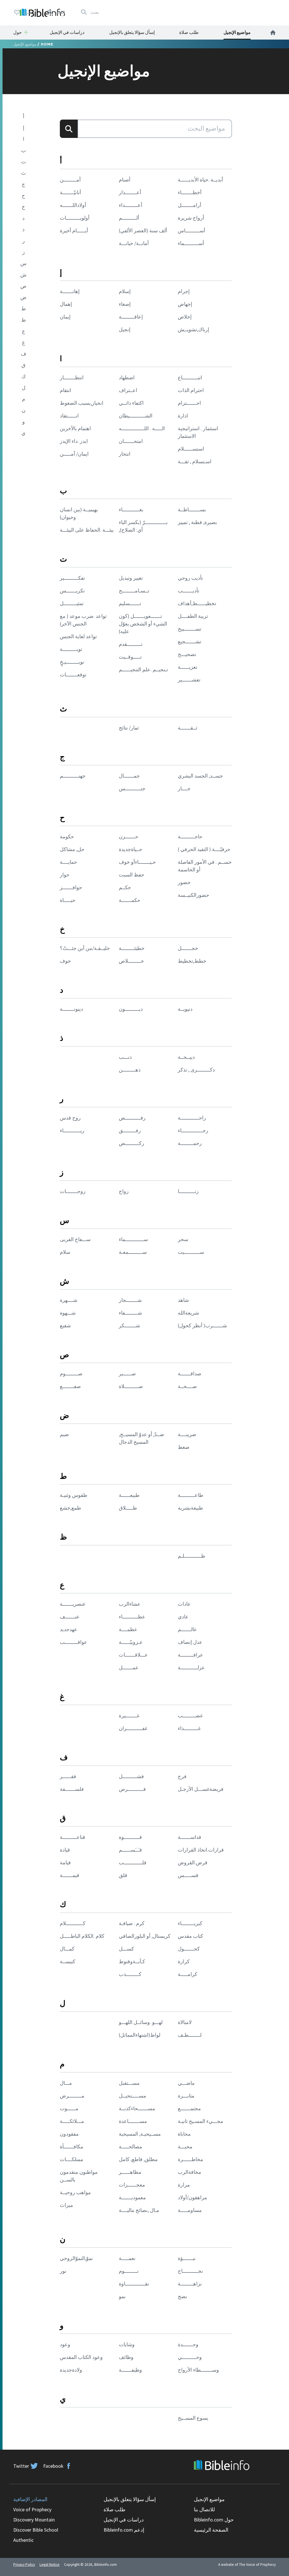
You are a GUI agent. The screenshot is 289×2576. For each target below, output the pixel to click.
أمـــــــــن (70, 180)
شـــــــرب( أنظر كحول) (202, 1325)
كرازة (184, 1961)
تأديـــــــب (189, 591)
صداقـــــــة (190, 1373)
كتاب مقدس (191, 1936)
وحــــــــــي (190, 2357)
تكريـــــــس (72, 591)
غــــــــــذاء (189, 1728)
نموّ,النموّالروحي (76, 2258)
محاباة (184, 2134)
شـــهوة (68, 1313)
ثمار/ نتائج (129, 728)
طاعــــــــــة (191, 1495)
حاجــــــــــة (190, 836)
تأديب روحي (190, 578)
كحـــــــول (189, 1949)
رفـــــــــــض (132, 1118)
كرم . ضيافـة (132, 1923)
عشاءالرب (130, 1604)
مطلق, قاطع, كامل (138, 2159)
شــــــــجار (130, 1300)
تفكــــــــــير (72, 578)
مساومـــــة (190, 2210)
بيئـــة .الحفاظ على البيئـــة (87, 530)
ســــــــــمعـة (133, 1252)
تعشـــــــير (189, 680)
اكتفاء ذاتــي (131, 403)
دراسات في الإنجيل (67, 32)
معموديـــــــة (132, 2197)
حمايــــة (68, 862)
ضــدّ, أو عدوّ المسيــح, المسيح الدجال (141, 1438)
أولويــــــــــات (75, 218)
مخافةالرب (190, 2172)
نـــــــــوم (129, 2271)
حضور (184, 882)
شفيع (65, 1325)
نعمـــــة (127, 2258)
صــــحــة (187, 1386)
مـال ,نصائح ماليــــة (139, 2210)
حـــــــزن (129, 836)
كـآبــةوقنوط (132, 1961)
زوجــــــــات (73, 1191)
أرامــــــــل (190, 205)
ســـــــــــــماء (133, 1239)
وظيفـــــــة (130, 2370)
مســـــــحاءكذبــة (137, 2108)
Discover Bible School (36, 2530)
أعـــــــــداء (131, 205)
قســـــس (188, 1875)
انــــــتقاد (69, 416)
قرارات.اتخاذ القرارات (201, 1850)
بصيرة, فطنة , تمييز (197, 522)
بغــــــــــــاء (131, 509)
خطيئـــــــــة (132, 948)
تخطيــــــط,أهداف (197, 603)
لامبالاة (185, 2022)
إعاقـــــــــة (131, 317)
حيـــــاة (68, 900)
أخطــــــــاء (190, 192)
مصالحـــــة (131, 2147)
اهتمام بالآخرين (75, 428)
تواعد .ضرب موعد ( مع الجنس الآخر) (83, 620)
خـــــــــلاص (131, 961)
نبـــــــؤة (187, 2258)
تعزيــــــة (188, 667)
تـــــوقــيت (130, 657)
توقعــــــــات (73, 675)
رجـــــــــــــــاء (193, 1130)
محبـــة (185, 2147)
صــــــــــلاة (131, 1386)
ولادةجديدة (71, 2370)
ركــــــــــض (132, 1143)
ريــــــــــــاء (72, 1130)
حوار (65, 875)
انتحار (125, 454)
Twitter (21, 2466)
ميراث (66, 2205)
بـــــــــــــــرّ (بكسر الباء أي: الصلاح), (143, 526)
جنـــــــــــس (132, 788)
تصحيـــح (187, 654)
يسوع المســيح (193, 2418)
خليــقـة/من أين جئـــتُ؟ (85, 948)
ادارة (183, 416)
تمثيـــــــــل (72, 603)
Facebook (53, 2466)
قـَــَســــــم (130, 1850)
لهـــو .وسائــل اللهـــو (141, 2022)
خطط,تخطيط (192, 961)
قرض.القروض (193, 1862)
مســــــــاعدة (133, 2121)
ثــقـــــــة (188, 728)
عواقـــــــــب (74, 1642)
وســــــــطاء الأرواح (198, 2370)
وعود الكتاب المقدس (81, 2357)
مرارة (184, 2185)
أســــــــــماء (191, 243)
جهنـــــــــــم (73, 776)
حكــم (125, 887)
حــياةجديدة (131, 849)
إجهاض (185, 304)
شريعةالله (188, 1313)
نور (63, 2271)
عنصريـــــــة (73, 1604)
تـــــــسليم (130, 603)
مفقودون (69, 2134)
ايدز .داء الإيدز (74, 441)
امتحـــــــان (131, 441)
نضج (182, 2296)
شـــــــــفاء (130, 1313)
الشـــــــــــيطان (136, 416)
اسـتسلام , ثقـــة (195, 461)
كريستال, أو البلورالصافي (145, 1936)
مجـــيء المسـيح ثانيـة (201, 2121)
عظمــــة (128, 1629)
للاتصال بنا (204, 2509)
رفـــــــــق (130, 1130)
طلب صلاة (189, 32)
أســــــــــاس (191, 230)
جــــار (184, 788)
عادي (183, 1617)
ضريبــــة (187, 1434)
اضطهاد (127, 377)
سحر (183, 1239)
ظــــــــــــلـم (191, 1556)
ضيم (64, 1434)
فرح (182, 1776)
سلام (65, 1252)
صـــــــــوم (71, 1373)
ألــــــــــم (129, 218)
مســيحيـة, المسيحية (140, 2134)
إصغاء (125, 304)
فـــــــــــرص (132, 1789)
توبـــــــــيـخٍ (72, 662)
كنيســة (68, 1961)
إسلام (125, 291)
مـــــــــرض (72, 2096)
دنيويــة (185, 1009)
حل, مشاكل (72, 849)
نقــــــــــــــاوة (134, 2284)
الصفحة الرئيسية (211, 2530)
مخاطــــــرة (191, 2159)
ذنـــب (125, 1057)
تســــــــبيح (190, 629)
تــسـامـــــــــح (134, 591)
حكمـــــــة (130, 900)
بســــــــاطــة (192, 509)
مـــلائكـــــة (72, 2121)
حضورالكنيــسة (193, 895)
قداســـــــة (190, 1837)
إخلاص (185, 317)
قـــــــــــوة (130, 1837)
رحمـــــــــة (190, 1143)
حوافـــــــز (71, 887)
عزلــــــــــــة (191, 1667)
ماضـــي (186, 2083)
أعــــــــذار (130, 192)
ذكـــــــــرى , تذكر (196, 1070)
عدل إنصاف (190, 1642)
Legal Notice (50, 2565)
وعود (65, 2344)
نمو (122, 2296)
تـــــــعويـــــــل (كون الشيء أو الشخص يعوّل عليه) (143, 624)
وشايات (127, 2344)
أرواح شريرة (191, 218)
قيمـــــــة (70, 1875)
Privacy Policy (24, 2565)
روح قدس (70, 1118)
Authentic (23, 2540)
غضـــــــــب (190, 1715)
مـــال (66, 2083)
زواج (124, 1191)
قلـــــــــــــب (133, 1862)
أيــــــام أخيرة (74, 230)
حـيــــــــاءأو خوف (137, 862)
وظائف (126, 2357)
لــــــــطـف (190, 2035)
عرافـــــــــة (191, 1655)
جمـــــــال (129, 776)
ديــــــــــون (131, 1009)
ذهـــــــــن (130, 1070)
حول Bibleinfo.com (214, 2520)
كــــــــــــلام (73, 1923)
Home (47, 44)
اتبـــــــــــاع (190, 377)
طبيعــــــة (129, 1495)
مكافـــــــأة (72, 2147)
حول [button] (17, 32)
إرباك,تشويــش (193, 329)
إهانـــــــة (70, 291)
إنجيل (125, 329)
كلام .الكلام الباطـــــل (82, 1936)
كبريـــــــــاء (190, 1923)
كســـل (126, 1949)
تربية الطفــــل (193, 616)
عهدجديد (69, 1629)
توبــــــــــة (71, 649)
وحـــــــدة (188, 2344)
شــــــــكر (129, 1325)
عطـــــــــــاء (132, 1617)
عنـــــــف (70, 1617)
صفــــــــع (70, 1386)
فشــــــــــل (131, 1776)
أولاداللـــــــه (73, 205)
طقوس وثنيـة (74, 1495)
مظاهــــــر (130, 2172)
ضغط (184, 1447)
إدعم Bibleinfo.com (124, 2530)
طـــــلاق (128, 1508)
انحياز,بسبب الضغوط (82, 403)
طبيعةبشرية (190, 1508)
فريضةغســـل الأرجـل (201, 1789)
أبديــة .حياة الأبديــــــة (200, 180)
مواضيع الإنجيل (237, 32)
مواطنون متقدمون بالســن (79, 2176)
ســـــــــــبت (191, 1252)
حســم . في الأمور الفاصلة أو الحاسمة (205, 866)
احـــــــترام (189, 403)
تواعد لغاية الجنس (78, 636)
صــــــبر (127, 1373)
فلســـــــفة (72, 1789)
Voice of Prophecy (32, 2509)
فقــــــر (68, 1776)
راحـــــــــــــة (192, 1118)
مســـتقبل (129, 2083)
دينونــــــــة (71, 1009)
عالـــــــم (187, 1629)
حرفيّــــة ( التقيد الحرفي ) (204, 849)
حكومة (67, 836)
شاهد (183, 1300)
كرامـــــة (188, 1974)
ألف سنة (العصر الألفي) (143, 230)
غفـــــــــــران (133, 1728)
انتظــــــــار (72, 377)
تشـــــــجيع (190, 641)
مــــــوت (69, 2108)
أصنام (125, 180)
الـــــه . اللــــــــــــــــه (142, 428)
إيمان (65, 317)
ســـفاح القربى (75, 1239)
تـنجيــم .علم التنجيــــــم (143, 669)
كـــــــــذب (130, 1974)
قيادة (65, 1850)
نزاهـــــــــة (190, 2284)
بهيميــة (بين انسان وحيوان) (79, 513)
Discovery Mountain (34, 2520)
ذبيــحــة (186, 1057)
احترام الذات (191, 390)
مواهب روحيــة (75, 2192)
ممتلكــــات (72, 2159)
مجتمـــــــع (189, 2108)
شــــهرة (69, 1300)
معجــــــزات (132, 2185)
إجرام (184, 291)
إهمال (66, 304)
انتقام (65, 390)
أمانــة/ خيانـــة (134, 243)
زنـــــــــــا (188, 1191)
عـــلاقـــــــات (133, 1655)
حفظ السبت (132, 875)
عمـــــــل (129, 1667)
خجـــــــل (188, 948)
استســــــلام (191, 449)
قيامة (65, 1862)
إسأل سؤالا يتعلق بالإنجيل (132, 32)
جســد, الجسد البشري (200, 776)
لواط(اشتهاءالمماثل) (140, 2035)
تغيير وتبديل (131, 578)
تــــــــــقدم (131, 644)
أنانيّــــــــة (70, 192)
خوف (65, 961)
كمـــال (67, 1949)
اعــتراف (128, 390)
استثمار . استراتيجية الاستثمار (198, 432)
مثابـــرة (186, 2096)
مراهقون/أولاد (192, 2197)
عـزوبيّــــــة (131, 1642)
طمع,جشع (70, 1508)
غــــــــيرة (129, 1715)
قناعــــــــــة (73, 1837)
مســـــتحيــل (133, 2096)
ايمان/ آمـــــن (74, 454)
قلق (123, 1875)
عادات (184, 1604)
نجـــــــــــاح (190, 2271)
